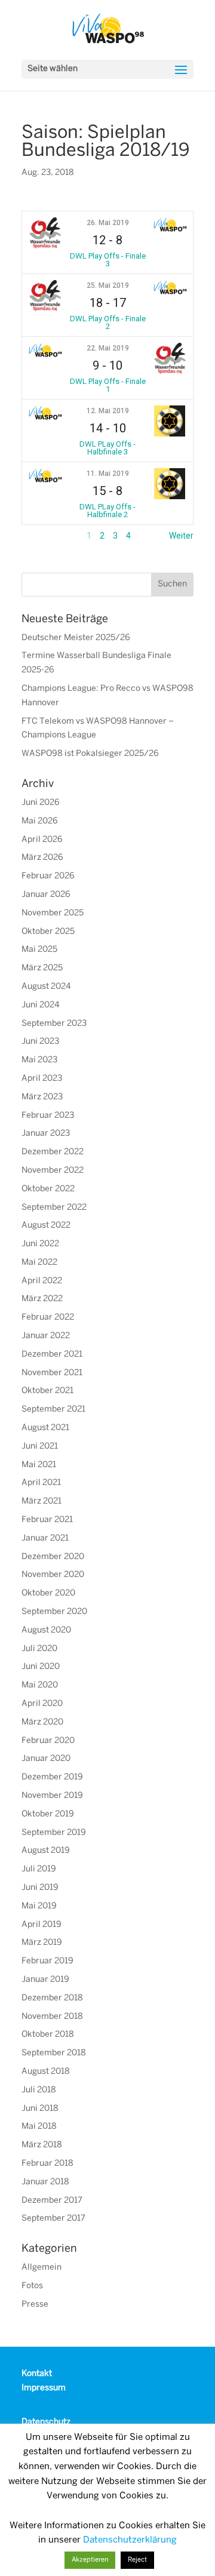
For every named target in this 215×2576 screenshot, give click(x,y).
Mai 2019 (39, 1906)
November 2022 (53, 1171)
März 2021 (42, 1501)
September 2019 (54, 1833)
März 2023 (42, 1097)
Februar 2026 (48, 876)
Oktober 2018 (48, 2035)
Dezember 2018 (52, 1998)
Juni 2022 (40, 1244)
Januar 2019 (45, 1980)
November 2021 (52, 1373)
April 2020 (42, 1704)
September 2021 (53, 1410)
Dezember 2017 (52, 2201)
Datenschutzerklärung (130, 2540)
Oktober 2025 (48, 932)
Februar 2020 (48, 1741)
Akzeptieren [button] (90, 2560)
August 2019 (46, 1851)
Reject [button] (137, 2560)
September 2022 (54, 1208)
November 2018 (52, 2017)
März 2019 (42, 1943)
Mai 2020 (40, 1685)
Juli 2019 (39, 1869)
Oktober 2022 (48, 1189)
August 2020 (46, 1630)
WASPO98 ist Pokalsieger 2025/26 (90, 754)
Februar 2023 (48, 1116)
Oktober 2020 (48, 1593)
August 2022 (46, 1226)
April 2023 (42, 1079)
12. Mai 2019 (108, 411)
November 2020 (53, 1575)
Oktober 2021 (47, 1391)
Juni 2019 (40, 1888)
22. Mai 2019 (108, 348)
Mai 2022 (39, 1263)
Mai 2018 (39, 2127)
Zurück (35, 536)
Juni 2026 (41, 803)
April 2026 (42, 840)
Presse (35, 2305)
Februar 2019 (47, 1961)
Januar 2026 (46, 895)
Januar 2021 (45, 1538)
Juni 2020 (41, 1667)
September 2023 (54, 1024)
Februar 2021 (47, 1520)
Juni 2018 (40, 2109)
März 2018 (42, 2145)
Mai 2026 (40, 821)
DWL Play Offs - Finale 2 (108, 322)
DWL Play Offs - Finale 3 (108, 260)
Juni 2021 (40, 1447)
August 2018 (46, 2072)
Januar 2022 (46, 1336)
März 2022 (42, 1299)
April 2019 (42, 1925)
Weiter (181, 536)
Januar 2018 (45, 2182)
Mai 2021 (39, 1465)
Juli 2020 (39, 1649)
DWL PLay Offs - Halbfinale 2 (107, 511)
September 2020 (54, 1612)
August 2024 (46, 987)
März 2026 (42, 858)
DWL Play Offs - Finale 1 (108, 385)
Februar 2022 (48, 1318)
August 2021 (45, 1428)
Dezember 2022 (53, 1152)
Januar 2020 (46, 1759)
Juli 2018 (39, 2090)
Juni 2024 (41, 1005)
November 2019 (52, 1796)
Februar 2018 (47, 2164)
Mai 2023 (39, 1060)
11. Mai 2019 (108, 474)
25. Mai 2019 (108, 285)
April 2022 (42, 1281)
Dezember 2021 (52, 1355)
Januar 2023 (46, 1134)
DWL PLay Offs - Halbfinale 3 (107, 448)
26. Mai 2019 (108, 223)
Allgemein (42, 2268)
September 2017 (53, 2219)
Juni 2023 (40, 1042)
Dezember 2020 (53, 1557)
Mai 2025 (39, 950)
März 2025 (42, 968)
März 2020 (42, 1722)
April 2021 (41, 1483)
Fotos (32, 2286)
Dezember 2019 (52, 1777)
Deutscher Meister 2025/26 (76, 638)
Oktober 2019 (48, 1814)
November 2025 (53, 913)
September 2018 (54, 2053)
